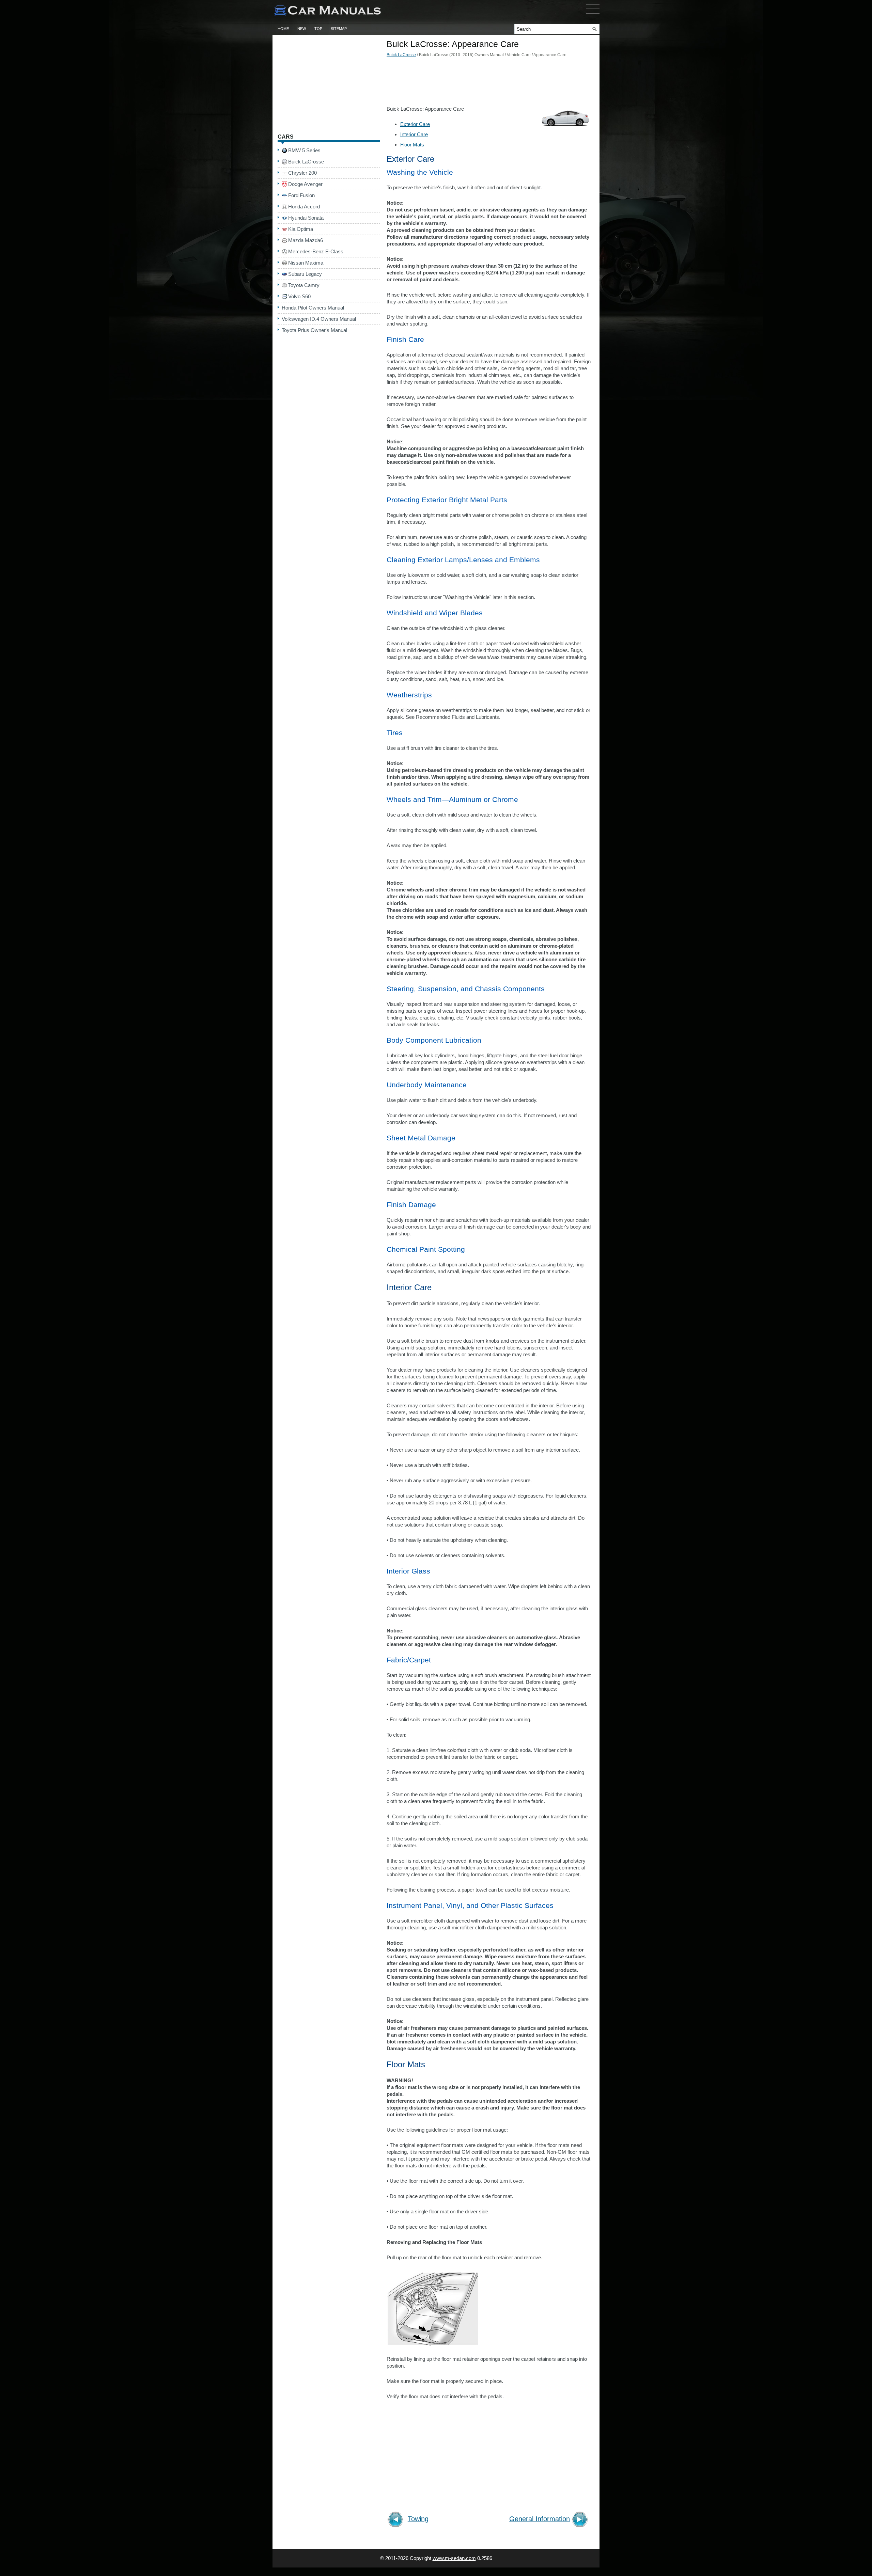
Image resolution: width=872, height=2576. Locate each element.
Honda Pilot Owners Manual (313, 308)
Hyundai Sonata (306, 218)
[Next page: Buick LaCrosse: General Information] (581, 2520)
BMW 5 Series (304, 150)
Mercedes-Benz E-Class (316, 251)
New (302, 29)
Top (318, 29)
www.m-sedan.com (454, 2558)
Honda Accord (304, 207)
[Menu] (593, 15)
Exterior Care (415, 124)
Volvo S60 (299, 296)
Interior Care (414, 134)
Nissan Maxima (306, 263)
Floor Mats (412, 145)
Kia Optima (301, 229)
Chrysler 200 (302, 173)
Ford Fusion (301, 195)
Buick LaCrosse (401, 55)
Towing (418, 2519)
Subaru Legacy (305, 274)
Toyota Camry (304, 285)
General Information (540, 2519)
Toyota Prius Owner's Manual (314, 330)
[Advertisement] (489, 83)
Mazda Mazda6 (306, 240)
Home (283, 29)
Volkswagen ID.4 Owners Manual (319, 319)
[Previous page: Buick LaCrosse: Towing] (397, 2520)
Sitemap (339, 29)
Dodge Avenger (305, 184)
